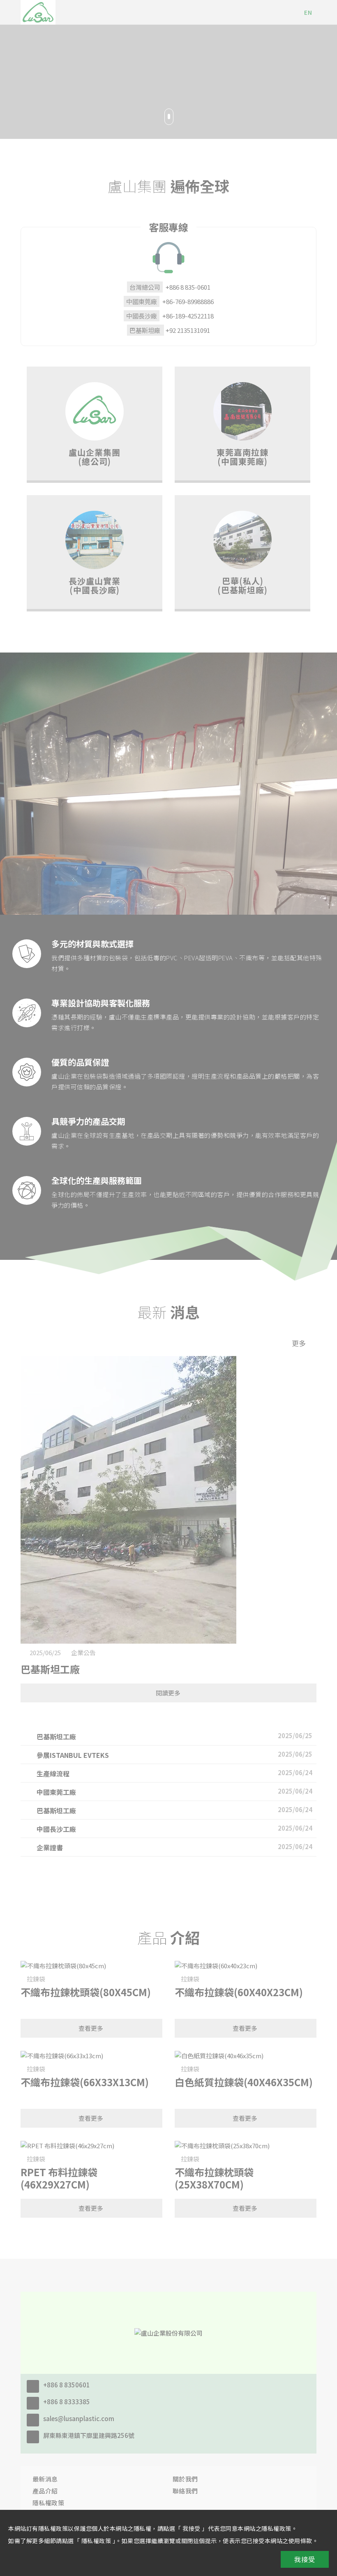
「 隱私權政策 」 (95, 2541)
